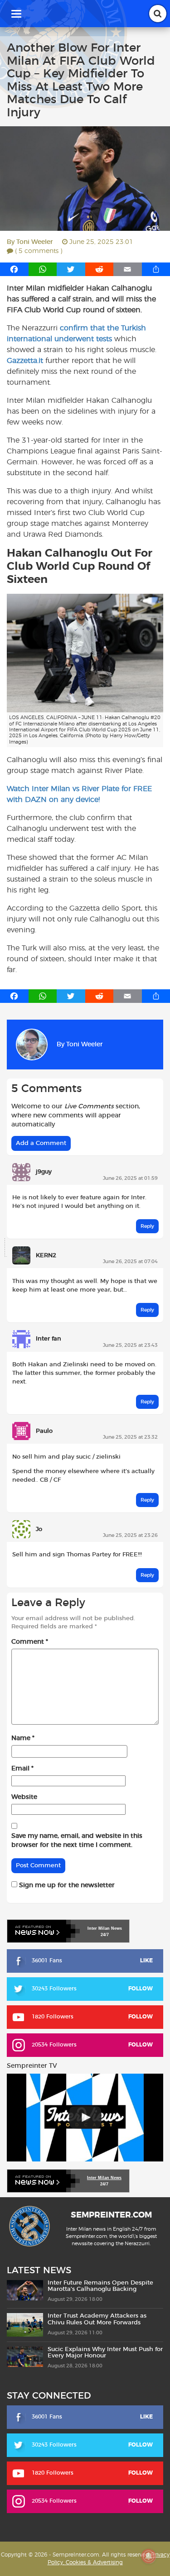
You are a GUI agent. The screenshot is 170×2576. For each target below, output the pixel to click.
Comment (30, 1642)
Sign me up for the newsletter (66, 1885)
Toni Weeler (35, 242)
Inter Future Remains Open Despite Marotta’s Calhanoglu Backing (100, 2286)
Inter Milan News (104, 2178)
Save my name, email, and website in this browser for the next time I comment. (77, 1841)
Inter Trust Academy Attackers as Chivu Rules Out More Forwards (97, 2319)
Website (24, 1797)
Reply (147, 1226)
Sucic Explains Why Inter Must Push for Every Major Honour (105, 2352)
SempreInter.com (111, 2215)
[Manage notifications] (149, 2556)
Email (22, 1769)
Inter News (105, 1928)
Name (23, 1738)
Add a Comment (41, 1143)
